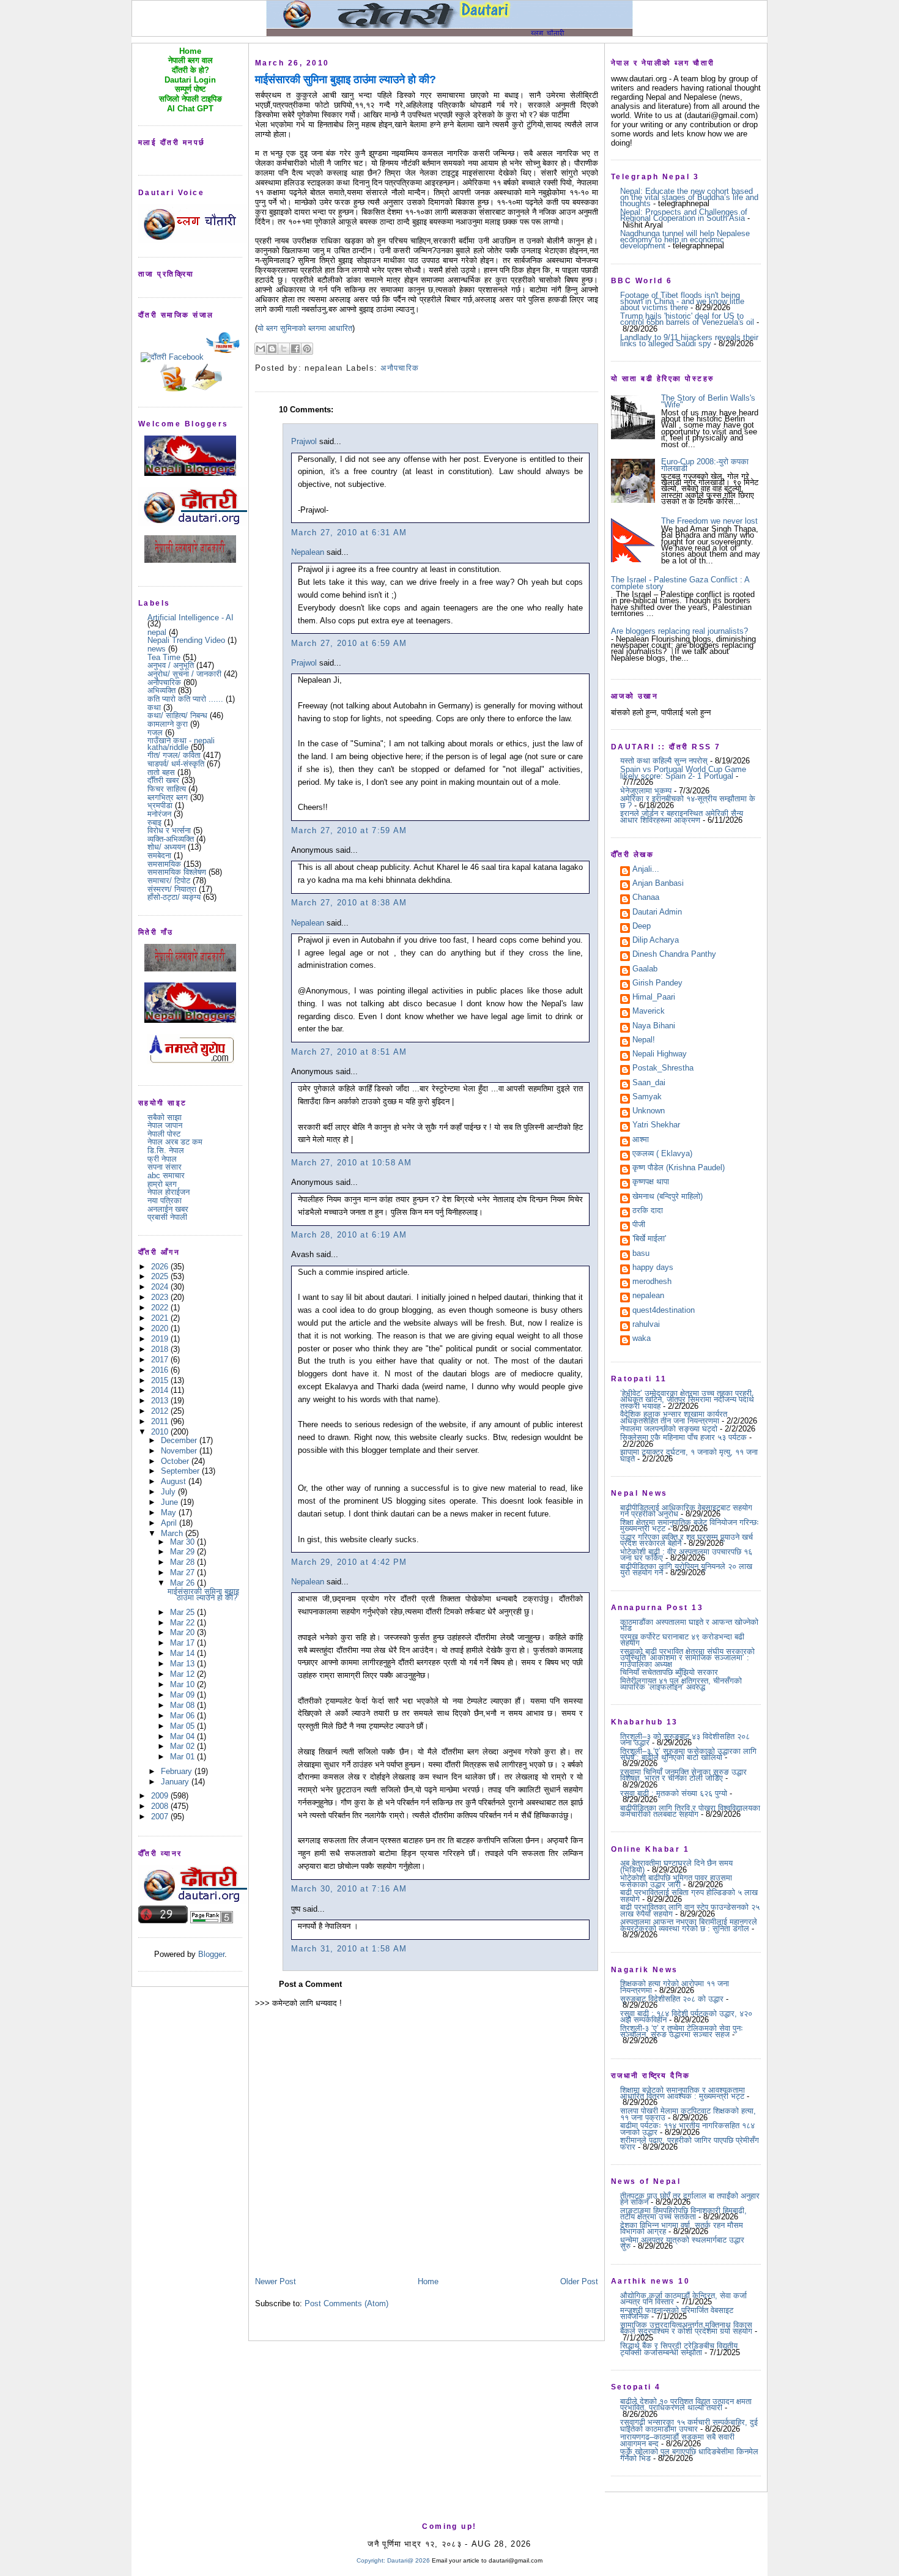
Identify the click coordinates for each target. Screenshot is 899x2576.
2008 (161, 1806)
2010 (161, 1432)
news (157, 649)
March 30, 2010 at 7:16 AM (349, 1889)
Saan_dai (649, 1083)
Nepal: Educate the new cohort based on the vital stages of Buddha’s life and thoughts (689, 198)
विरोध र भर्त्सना (169, 830)
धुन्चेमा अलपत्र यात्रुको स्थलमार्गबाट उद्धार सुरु (682, 2243)
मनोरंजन (159, 814)
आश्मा (641, 1140)
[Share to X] (284, 349)
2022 (161, 1308)
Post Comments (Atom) (346, 2303)
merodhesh (652, 1282)
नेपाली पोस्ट (164, 1134)
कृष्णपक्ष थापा (651, 1182)
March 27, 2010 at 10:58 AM (352, 1163)
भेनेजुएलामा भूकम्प (646, 791)
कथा (154, 707)
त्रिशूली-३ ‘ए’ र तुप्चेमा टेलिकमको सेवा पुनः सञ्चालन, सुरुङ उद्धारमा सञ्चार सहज (682, 2031)
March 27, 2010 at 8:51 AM (349, 1052)
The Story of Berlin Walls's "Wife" (708, 401)
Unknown (649, 1112)
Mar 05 (183, 1726)
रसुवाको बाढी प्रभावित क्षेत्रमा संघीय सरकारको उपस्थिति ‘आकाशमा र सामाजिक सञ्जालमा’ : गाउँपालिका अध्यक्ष (687, 1658)
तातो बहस (161, 772)
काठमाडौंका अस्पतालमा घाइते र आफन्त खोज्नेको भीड (689, 1625)
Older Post (579, 2281)
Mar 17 (183, 1643)
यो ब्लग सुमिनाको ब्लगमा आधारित (305, 328)
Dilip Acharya (656, 941)
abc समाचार (166, 1175)
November (180, 1451)
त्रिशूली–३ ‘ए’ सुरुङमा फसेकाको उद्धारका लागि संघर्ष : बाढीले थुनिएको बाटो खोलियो (688, 1754)
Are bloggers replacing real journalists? (679, 631)
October (176, 1461)
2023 (161, 1297)
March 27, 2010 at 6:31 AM (349, 533)
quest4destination (664, 1311)
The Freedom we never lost (709, 521)
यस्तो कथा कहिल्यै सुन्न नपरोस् (664, 761)
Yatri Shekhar (656, 1126)
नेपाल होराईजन (168, 1192)
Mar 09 (183, 1695)
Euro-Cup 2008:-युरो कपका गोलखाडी (705, 465)
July (169, 1492)
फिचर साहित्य (167, 789)
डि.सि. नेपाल (166, 1150)
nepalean (648, 1296)
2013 (161, 1401)
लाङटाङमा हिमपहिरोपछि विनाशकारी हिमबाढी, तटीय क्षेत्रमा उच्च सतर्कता (683, 2214)
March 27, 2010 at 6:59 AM (349, 643)
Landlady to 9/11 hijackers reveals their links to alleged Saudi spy (689, 340)
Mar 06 (183, 1716)
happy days (653, 1268)
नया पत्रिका (165, 1201)
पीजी (639, 1225)
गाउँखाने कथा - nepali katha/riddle (181, 744)
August (175, 1481)
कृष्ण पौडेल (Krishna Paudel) (679, 1168)
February (178, 1771)
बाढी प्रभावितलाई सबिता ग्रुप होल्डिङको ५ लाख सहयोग (689, 1895)
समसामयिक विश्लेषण (177, 872)
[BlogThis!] (272, 349)
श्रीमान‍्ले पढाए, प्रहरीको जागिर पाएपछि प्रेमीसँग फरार (690, 2143)
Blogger (211, 1954)
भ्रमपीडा (160, 805)
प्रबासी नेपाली (167, 1217)
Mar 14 (183, 1653)
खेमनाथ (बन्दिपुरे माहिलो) (668, 1197)
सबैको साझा (165, 1117)
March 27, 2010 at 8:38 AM (349, 903)
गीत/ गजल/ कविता (174, 755)
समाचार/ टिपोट (169, 881)
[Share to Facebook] (295, 349)
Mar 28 (183, 1562)
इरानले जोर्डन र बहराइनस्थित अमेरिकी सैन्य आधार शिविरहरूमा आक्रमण (682, 816)
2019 (161, 1339)
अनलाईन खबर (168, 1209)
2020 (161, 1328)
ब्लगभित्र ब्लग (168, 797)
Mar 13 (183, 1664)
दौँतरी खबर (163, 780)
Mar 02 (183, 1746)
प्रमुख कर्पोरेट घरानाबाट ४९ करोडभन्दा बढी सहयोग (682, 1640)
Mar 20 (183, 1632)
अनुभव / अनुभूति (171, 665)
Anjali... (646, 870)
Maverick (649, 1012)
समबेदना (159, 856)
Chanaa (646, 898)
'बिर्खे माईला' (649, 1239)
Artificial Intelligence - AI (191, 618)
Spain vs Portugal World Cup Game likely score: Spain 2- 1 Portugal (683, 772)
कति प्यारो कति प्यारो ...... (185, 699)
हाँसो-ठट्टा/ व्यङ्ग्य (174, 897)
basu (641, 1254)
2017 (161, 1360)
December (180, 1440)
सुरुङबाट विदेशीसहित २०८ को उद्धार (672, 1999)
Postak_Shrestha (663, 1069)
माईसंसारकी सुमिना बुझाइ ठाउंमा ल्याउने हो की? (203, 1594)
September (181, 1471)
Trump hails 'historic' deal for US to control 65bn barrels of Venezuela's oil (687, 319)
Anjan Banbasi (658, 884)
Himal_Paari (654, 998)
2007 (161, 1817)
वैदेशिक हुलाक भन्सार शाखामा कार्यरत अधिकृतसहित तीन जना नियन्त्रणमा (674, 1417)
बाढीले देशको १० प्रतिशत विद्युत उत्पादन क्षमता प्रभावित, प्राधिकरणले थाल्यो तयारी (686, 2404)
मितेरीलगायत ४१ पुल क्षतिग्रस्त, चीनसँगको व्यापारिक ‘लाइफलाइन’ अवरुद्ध (681, 1684)
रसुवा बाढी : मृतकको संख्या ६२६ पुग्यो (674, 1793)
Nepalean (308, 552)
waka (642, 1339)
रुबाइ (154, 822)
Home (428, 2281)
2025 (161, 1276)
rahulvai (646, 1325)
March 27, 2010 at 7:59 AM (349, 830)
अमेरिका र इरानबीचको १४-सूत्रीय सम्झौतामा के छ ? (688, 802)
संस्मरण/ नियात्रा (172, 889)
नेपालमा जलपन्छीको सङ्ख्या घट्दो (669, 1429)
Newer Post (276, 2281)
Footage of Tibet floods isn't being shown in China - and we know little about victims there (682, 302)
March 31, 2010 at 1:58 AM (349, 1949)
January (176, 1782)
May (170, 1513)
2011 (161, 1421)
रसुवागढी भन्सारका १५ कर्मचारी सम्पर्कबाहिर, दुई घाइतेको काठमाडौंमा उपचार (689, 2425)
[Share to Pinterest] (307, 349)
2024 (161, 1287)
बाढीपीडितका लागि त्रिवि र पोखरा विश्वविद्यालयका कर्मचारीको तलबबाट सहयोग (690, 1811)
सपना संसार (165, 1167)
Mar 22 (183, 1623)
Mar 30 (183, 1542)
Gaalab (645, 970)
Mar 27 (183, 1572)
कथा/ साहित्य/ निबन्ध (177, 715)
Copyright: (371, 2560)
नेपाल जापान (165, 1125)
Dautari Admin (657, 913)
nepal (157, 632)
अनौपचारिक (164, 682)
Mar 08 (183, 1705)
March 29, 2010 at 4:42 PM (349, 1562)
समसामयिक (164, 864)
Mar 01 (183, 1757)
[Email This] (261, 349)
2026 (161, 1267)
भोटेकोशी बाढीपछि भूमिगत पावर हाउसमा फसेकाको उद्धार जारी (676, 1881)
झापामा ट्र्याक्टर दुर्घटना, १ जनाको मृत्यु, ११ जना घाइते (689, 1455)
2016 (161, 1370)
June (171, 1502)
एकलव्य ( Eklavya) (662, 1154)
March (173, 1533)
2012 (161, 1411)
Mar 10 (183, 1684)
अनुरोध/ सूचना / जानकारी (184, 674)
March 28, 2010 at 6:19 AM (349, 1235)
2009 (161, 1796)
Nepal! (644, 1041)
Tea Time (164, 657)
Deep (642, 927)
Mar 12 (183, 1674)
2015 (161, 1380)
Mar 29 (183, 1552)
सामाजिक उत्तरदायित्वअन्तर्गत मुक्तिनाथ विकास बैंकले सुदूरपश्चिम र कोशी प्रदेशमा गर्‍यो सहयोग (686, 2328)
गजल (155, 733)
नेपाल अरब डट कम (175, 1142)
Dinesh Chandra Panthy (674, 955)
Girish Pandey (657, 984)
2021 (161, 1318)
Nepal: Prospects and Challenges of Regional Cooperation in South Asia (684, 215)
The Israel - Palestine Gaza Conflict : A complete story (680, 583)
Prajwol (304, 441)
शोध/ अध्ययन (166, 847)
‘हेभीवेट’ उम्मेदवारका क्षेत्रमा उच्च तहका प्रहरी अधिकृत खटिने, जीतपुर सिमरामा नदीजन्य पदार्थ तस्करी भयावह (687, 1400)
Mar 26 (183, 1583)
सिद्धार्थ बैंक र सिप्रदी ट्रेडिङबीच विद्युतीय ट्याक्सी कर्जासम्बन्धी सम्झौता (679, 2349)
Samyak (647, 1097)
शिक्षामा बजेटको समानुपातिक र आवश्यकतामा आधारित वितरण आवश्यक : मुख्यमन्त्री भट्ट (683, 2093)
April (170, 1523)
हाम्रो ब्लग (162, 1184)
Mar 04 (183, 1736)
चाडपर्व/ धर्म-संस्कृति (176, 764)
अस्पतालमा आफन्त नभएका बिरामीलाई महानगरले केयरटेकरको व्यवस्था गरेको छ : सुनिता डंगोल (689, 1925)
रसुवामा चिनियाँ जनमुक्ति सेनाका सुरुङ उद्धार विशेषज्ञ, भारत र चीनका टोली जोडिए (683, 1775)
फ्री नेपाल (162, 1159)
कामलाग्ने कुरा (168, 724)
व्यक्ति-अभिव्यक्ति (171, 839)
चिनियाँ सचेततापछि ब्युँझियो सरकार (669, 1672)
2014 (161, 1390)
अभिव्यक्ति (161, 690)
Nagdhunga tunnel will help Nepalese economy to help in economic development (685, 240)
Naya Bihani (654, 1026)
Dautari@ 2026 (409, 2560)
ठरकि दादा (648, 1211)
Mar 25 (183, 1612)
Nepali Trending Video (186, 640)
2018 (161, 1349)
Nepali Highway (660, 1055)
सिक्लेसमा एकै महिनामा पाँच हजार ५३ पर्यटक (683, 1437)
